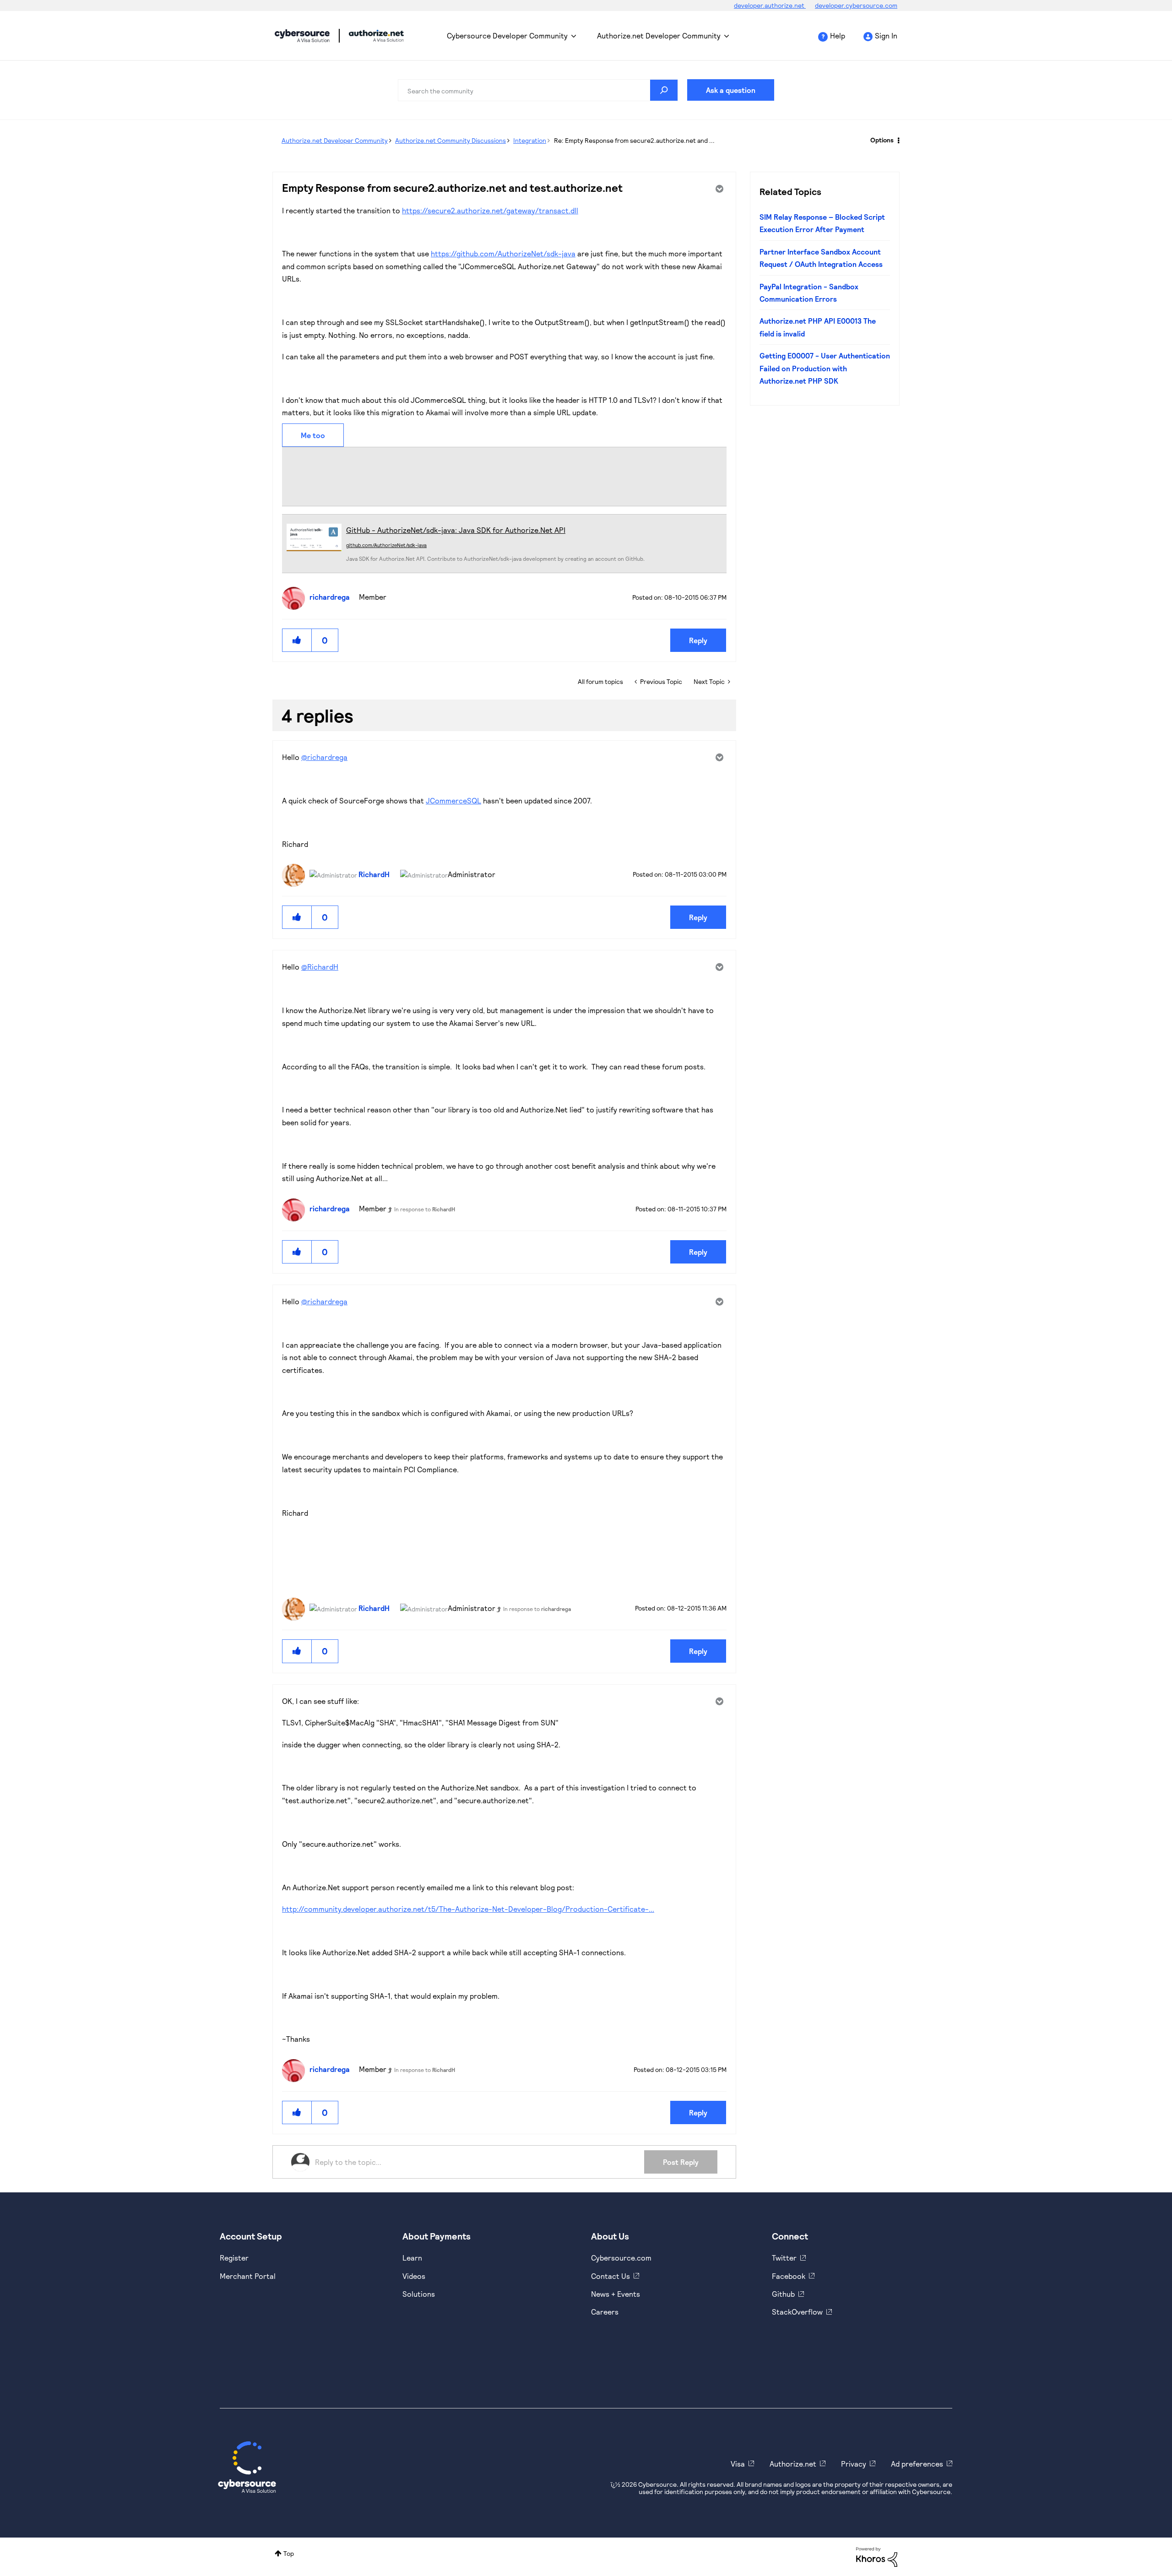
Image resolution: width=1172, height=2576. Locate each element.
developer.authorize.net (770, 5)
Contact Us (610, 2276)
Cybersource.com (621, 2258)
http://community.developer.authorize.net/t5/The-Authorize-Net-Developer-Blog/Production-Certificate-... (468, 1909)
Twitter (784, 2258)
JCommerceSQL (453, 800)
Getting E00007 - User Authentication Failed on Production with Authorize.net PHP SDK (825, 368)
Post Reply (681, 2162)
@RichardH (320, 967)
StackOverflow (797, 2312)
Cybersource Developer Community (302, 36)
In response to (425, 1209)
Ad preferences (917, 2464)
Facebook (789, 2276)
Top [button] (289, 2553)
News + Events (616, 2294)
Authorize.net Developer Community (659, 35)
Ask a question (731, 90)
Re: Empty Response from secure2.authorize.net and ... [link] (634, 140)
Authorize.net (793, 2464)
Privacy (854, 2464)
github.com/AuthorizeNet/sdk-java (386, 545)
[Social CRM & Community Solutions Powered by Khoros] (877, 2556)
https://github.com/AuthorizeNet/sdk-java (503, 253)
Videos (414, 2276)
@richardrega (324, 757)
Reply (698, 640)
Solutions (419, 2294)
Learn (412, 2258)
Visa (738, 2464)
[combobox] (538, 90)
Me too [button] (313, 435)
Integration (530, 140)
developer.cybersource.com (856, 5)
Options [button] (882, 140)
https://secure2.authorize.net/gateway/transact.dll (490, 210)
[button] (297, 640)
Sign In (886, 35)
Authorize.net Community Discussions (450, 140)
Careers (605, 2312)
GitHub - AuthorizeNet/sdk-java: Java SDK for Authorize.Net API (456, 530)
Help (838, 35)
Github (783, 2294)
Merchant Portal (248, 2276)
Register (234, 2258)
